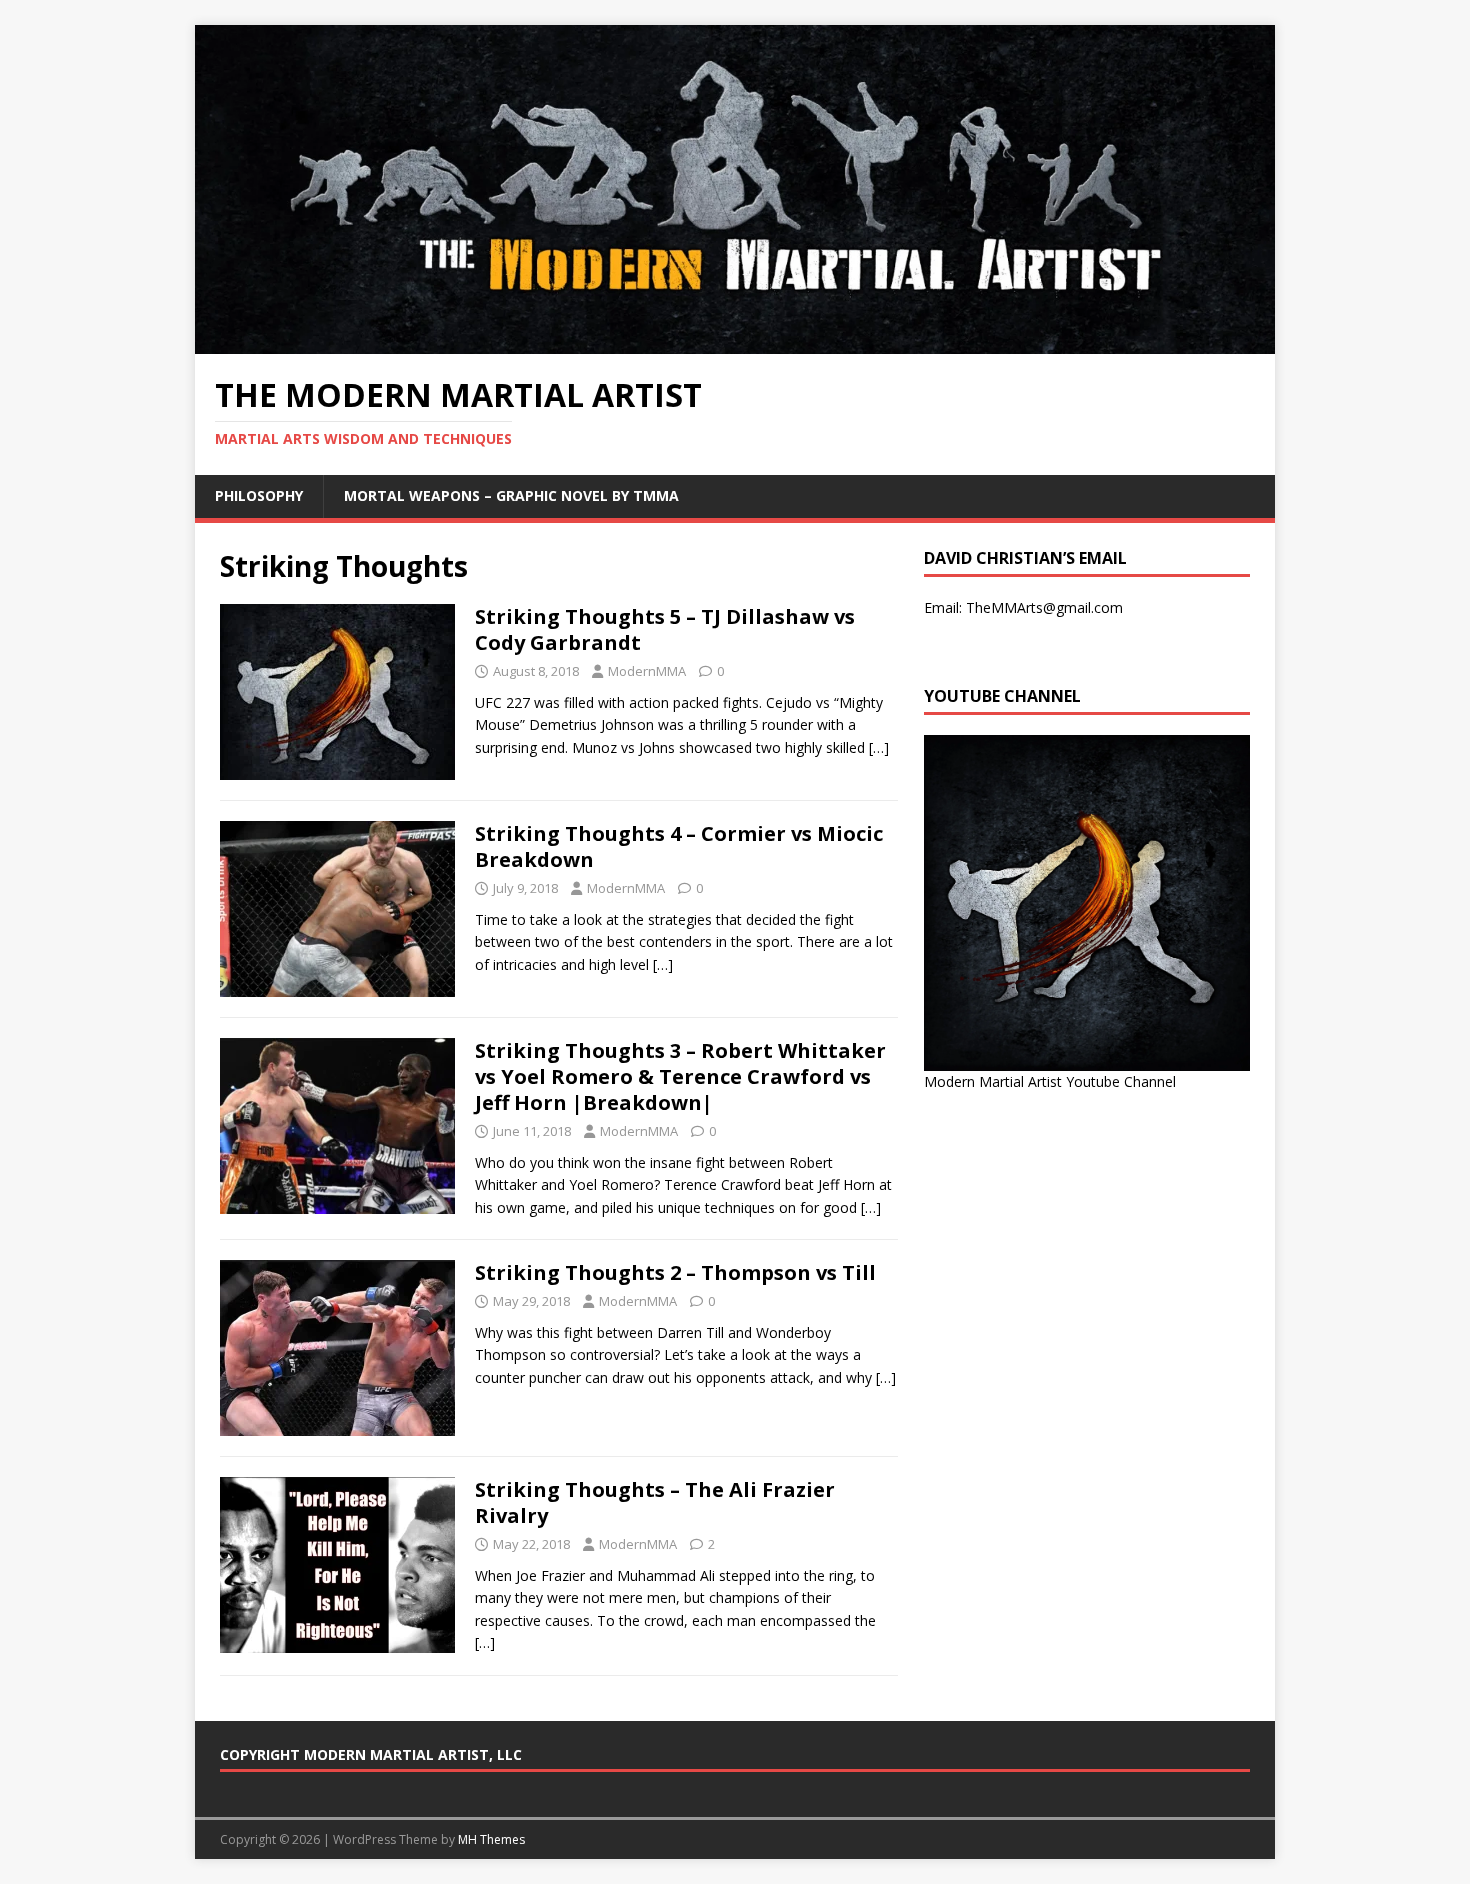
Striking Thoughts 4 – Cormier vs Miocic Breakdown (679, 846)
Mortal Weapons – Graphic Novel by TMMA (511, 495)
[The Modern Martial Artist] (735, 342)
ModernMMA (647, 671)
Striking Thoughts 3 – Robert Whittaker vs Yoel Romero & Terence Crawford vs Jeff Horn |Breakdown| (680, 1076)
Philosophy (259, 495)
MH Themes (491, 1839)
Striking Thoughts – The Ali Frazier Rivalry (655, 1502)
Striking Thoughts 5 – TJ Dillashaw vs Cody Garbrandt (665, 629)
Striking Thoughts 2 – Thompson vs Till (675, 1272)
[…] (879, 747)
